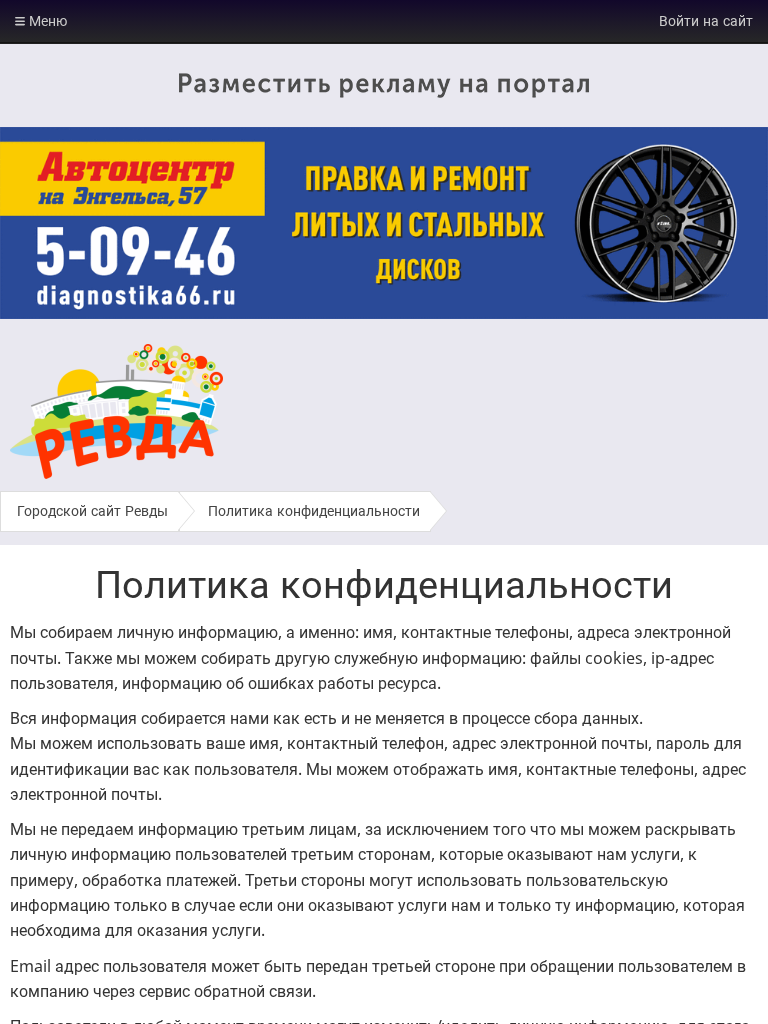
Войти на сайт (706, 20)
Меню (46, 20)
